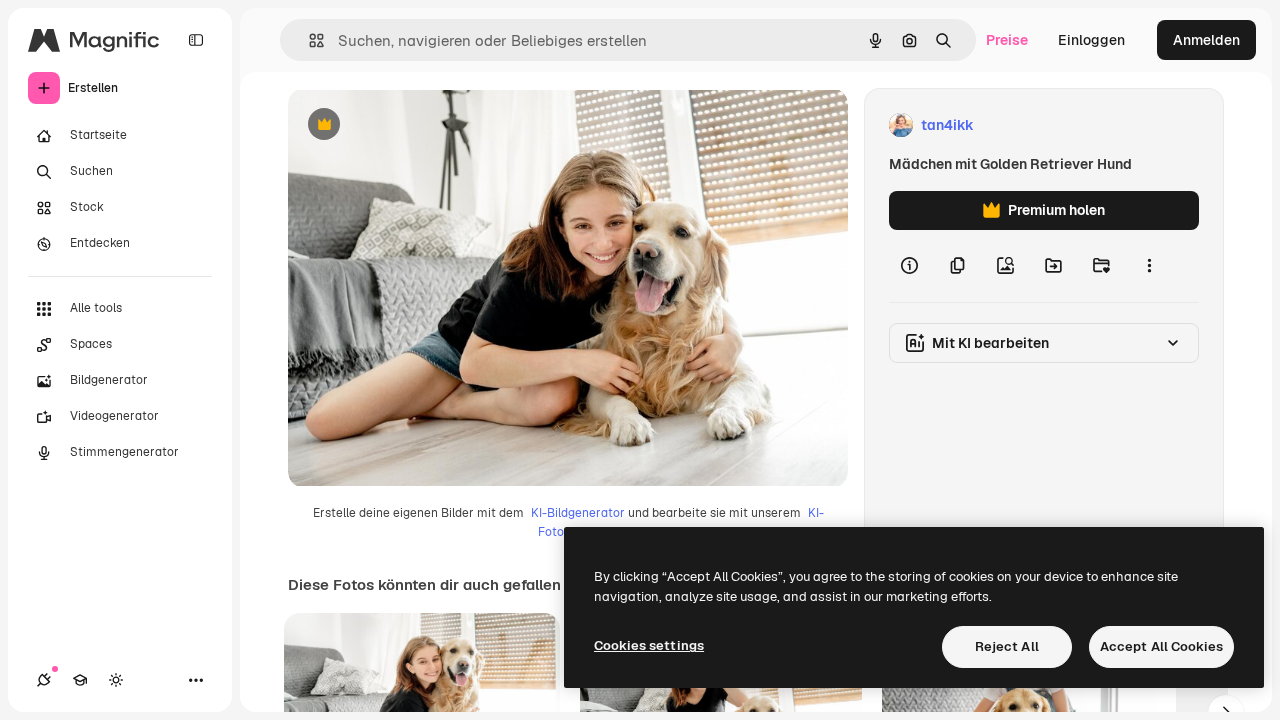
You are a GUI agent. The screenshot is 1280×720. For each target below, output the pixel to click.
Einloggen (1091, 40)
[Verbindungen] (44, 680)
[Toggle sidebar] (196, 40)
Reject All (1007, 646)
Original (416, 125)
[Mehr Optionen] (1149, 266)
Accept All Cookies (1161, 646)
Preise (1007, 40)
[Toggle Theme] (116, 680)
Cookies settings (649, 645)
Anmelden (1206, 40)
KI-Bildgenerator (578, 513)
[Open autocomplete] (308, 40)
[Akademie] (80, 680)
